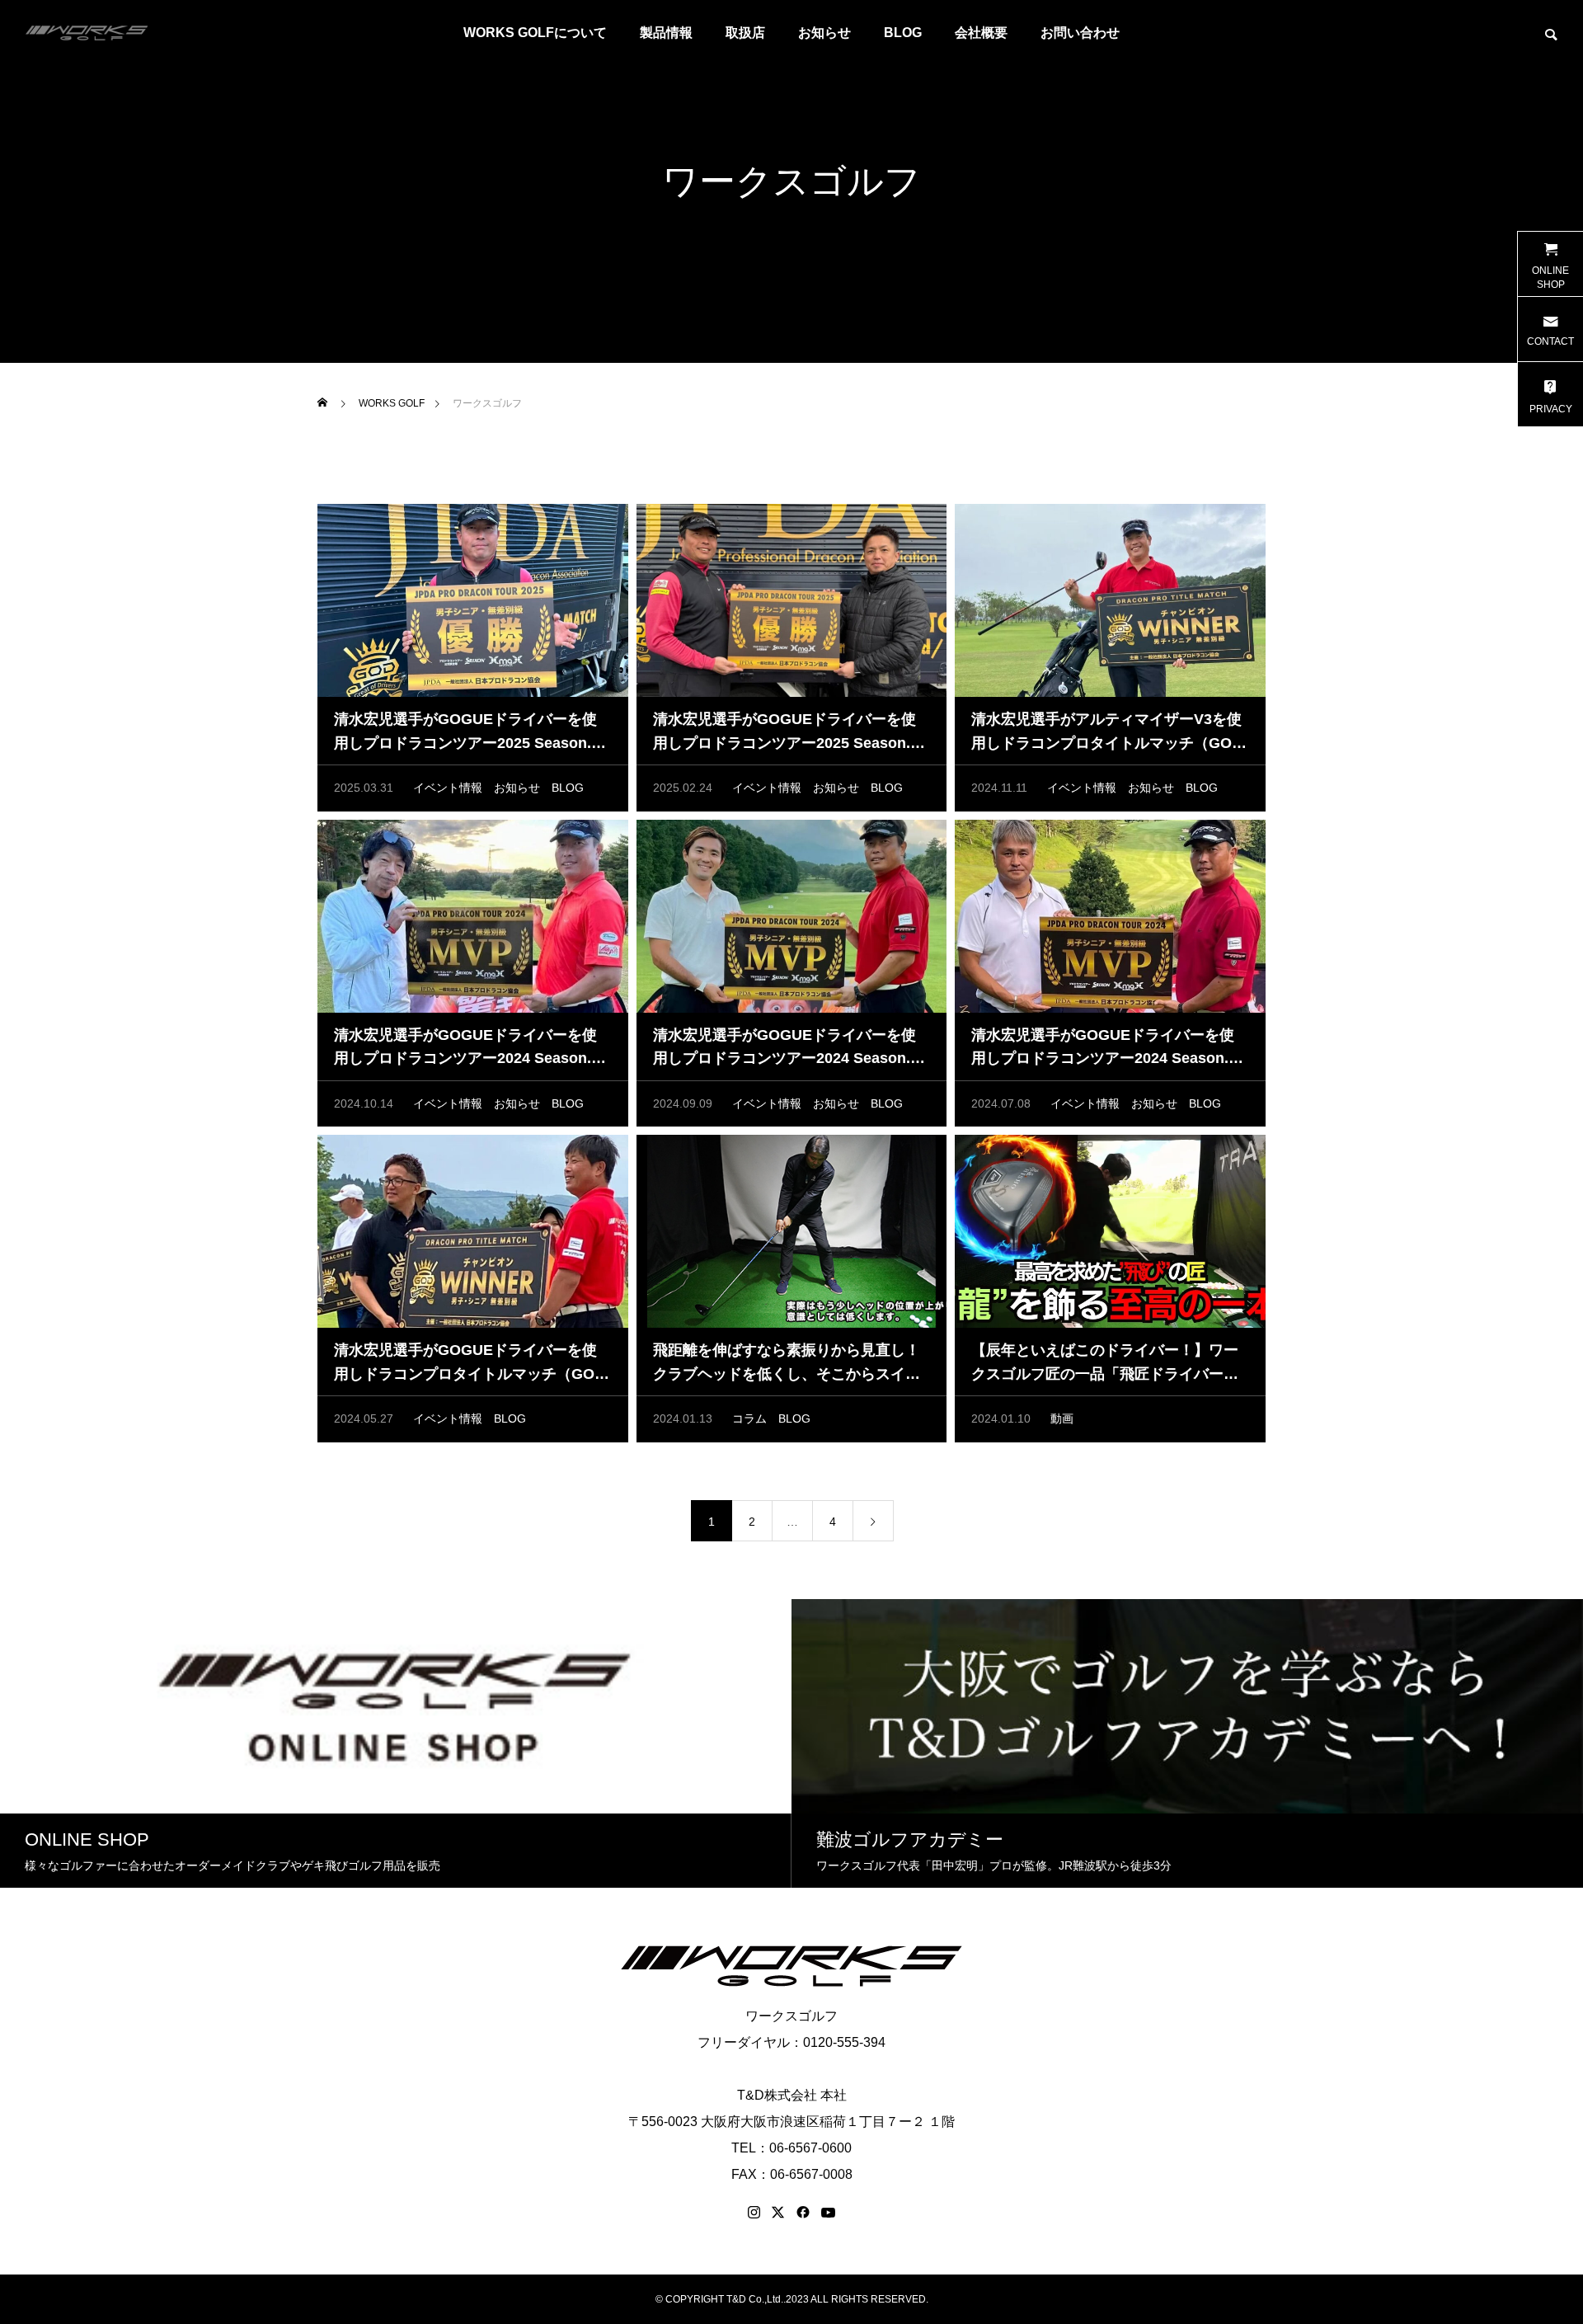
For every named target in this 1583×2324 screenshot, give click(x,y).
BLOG (903, 33)
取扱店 (745, 33)
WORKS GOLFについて (535, 33)
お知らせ (824, 33)
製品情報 (666, 33)
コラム (749, 1418)
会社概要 (981, 33)
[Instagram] (754, 2213)
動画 (1062, 1418)
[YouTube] (829, 2213)
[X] (778, 2213)
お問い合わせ (1080, 33)
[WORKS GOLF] (87, 33)
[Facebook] (803, 2213)
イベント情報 (448, 788)
